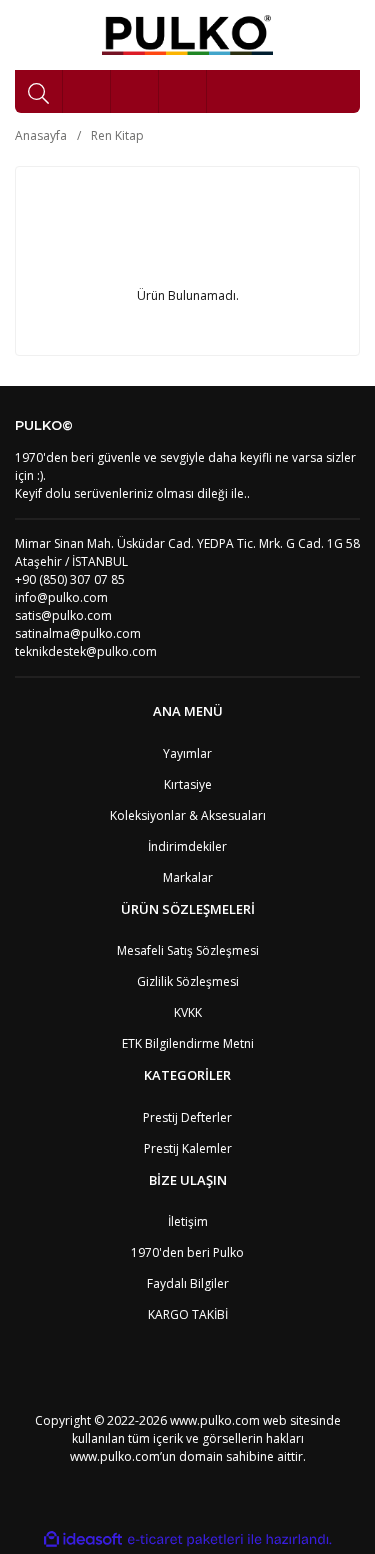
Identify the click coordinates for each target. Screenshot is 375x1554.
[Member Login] (135, 91)
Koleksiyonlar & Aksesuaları (188, 815)
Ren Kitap (117, 135)
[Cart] (183, 91)
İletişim (188, 1221)
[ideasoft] (83, 1539)
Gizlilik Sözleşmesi (188, 981)
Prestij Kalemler (188, 1148)
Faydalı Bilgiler (188, 1283)
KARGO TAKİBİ (188, 1314)
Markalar (188, 877)
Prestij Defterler (187, 1117)
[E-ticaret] (185, 1539)
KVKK (188, 1012)
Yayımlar (187, 753)
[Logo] (187, 35)
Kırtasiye (188, 784)
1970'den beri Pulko (187, 1252)
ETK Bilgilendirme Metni (188, 1043)
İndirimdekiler (187, 846)
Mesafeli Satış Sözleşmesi (188, 950)
